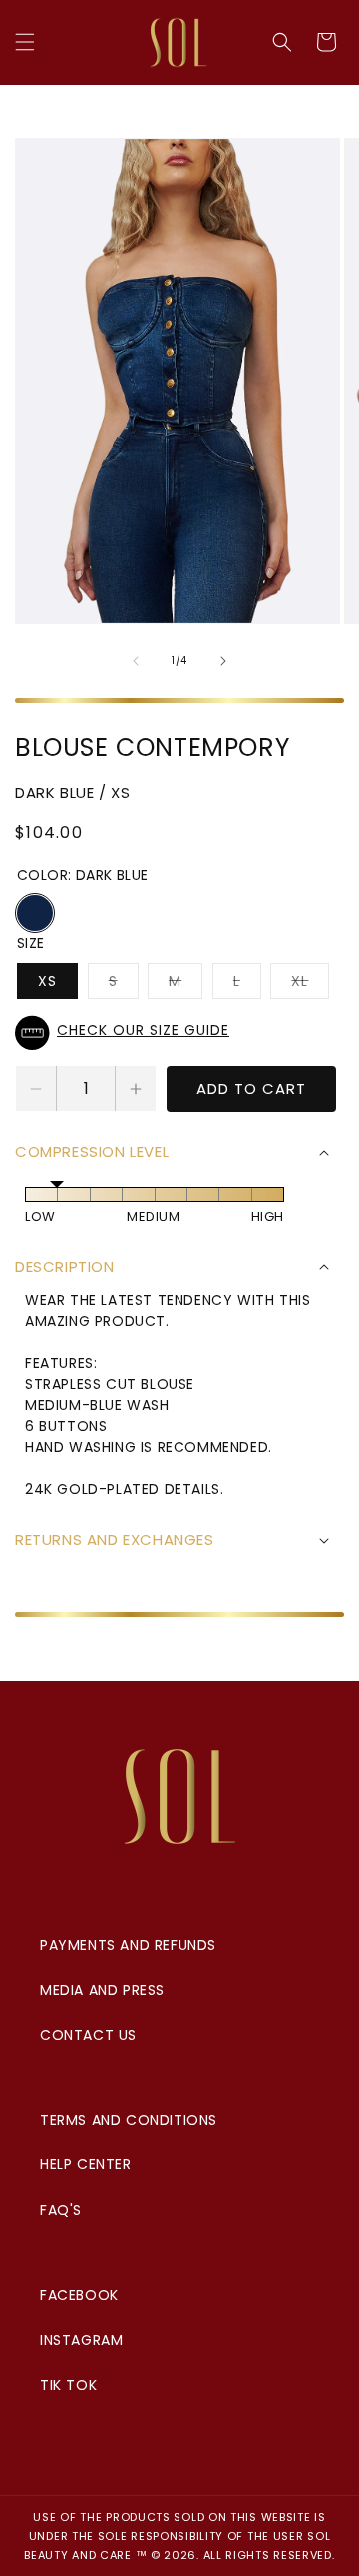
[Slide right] (223, 661)
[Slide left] (136, 661)
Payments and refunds (128, 1945)
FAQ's (61, 2210)
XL (310, 984)
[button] (25, 42)
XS (47, 981)
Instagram (81, 2340)
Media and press (102, 1990)
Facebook (79, 2295)
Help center (86, 2164)
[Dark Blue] (35, 913)
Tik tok (68, 2385)
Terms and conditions (129, 2120)
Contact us (88, 2035)
